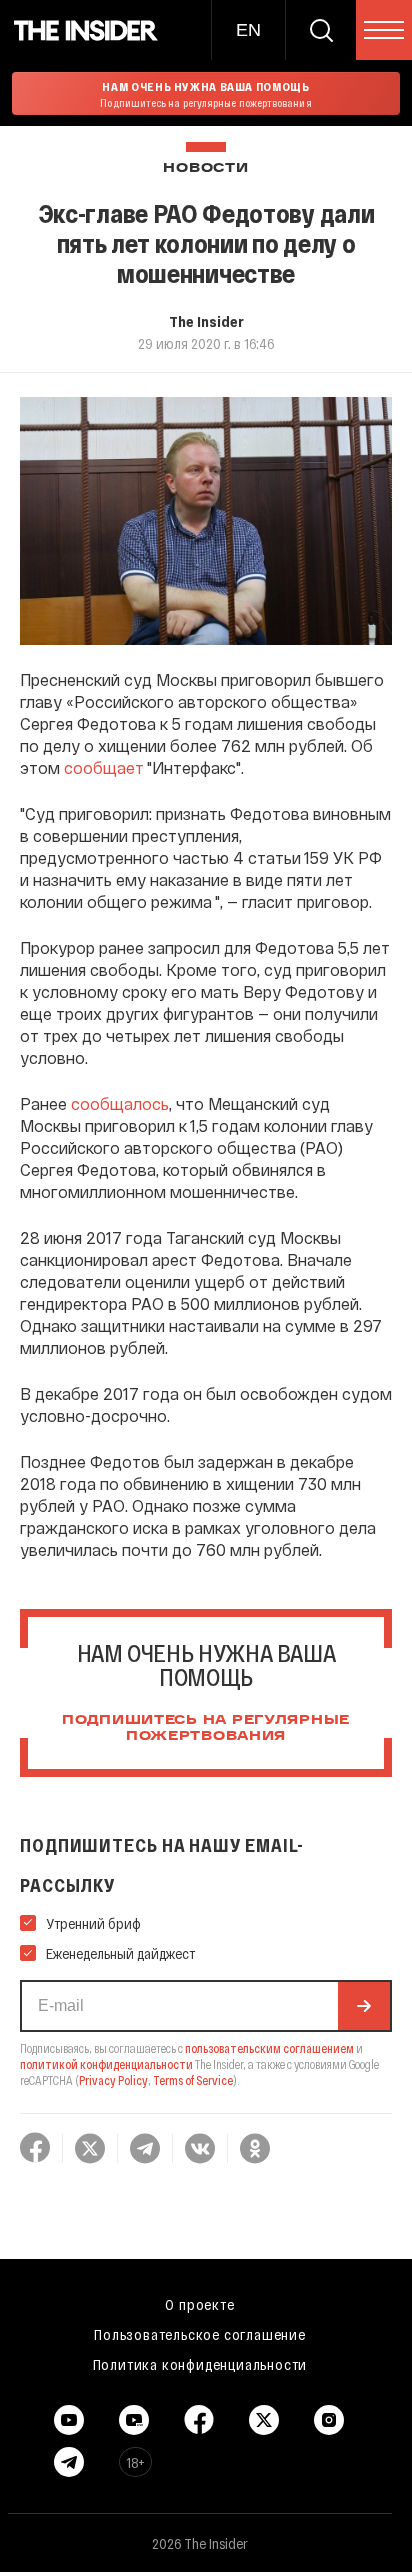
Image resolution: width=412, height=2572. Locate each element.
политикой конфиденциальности (106, 2064)
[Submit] (364, 2006)
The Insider (206, 321)
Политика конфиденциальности (200, 2364)
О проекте (199, 2304)
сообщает (104, 767)
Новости (205, 168)
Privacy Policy (113, 2080)
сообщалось (120, 1103)
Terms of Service (193, 2080)
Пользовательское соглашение (200, 2334)
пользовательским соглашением (269, 2048)
